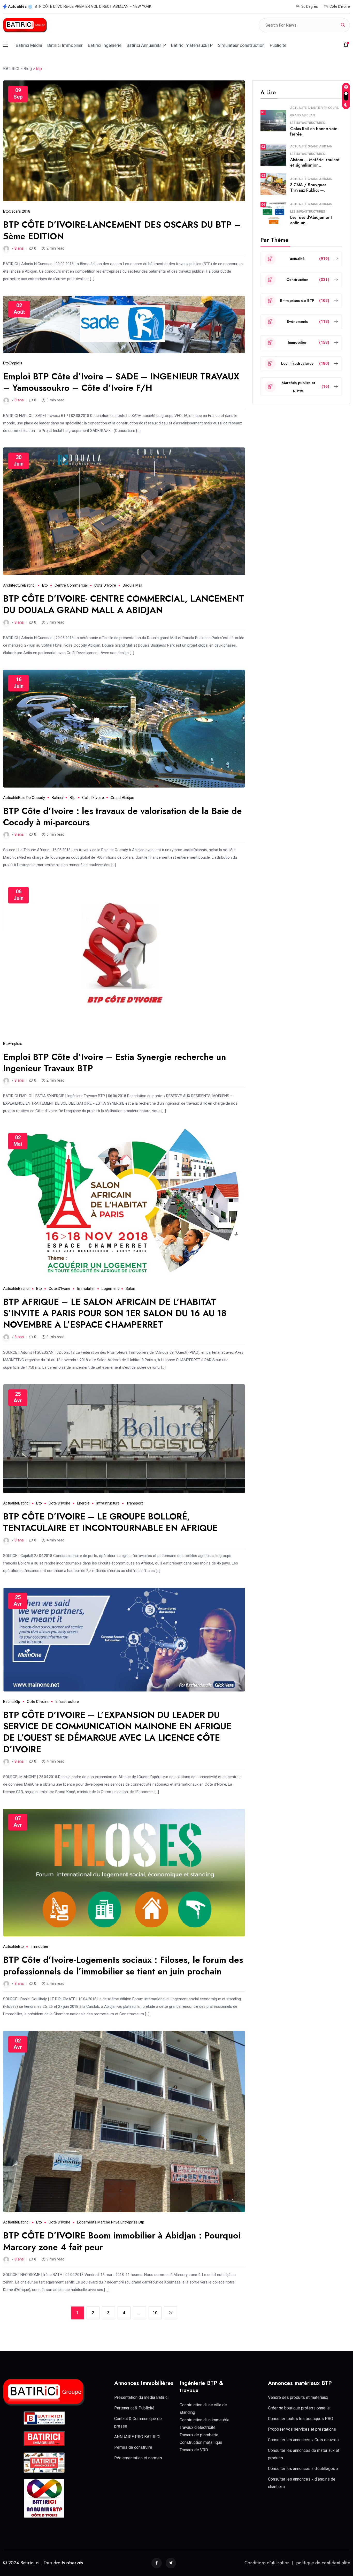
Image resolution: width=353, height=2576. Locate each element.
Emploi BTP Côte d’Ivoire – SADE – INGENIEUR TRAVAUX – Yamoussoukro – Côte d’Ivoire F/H (121, 382)
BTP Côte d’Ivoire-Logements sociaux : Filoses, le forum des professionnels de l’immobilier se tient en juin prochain (123, 1965)
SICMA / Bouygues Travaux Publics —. (308, 188)
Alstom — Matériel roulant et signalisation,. (315, 162)
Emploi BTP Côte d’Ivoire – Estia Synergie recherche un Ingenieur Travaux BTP (115, 1063)
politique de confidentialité (323, 2563)
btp (6, 211)
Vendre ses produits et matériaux (298, 2397)
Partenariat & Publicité (134, 2408)
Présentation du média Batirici (141, 2397)
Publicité (278, 45)
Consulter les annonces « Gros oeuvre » (304, 2440)
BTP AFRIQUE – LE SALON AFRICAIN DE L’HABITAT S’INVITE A (88, 6)
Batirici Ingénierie (105, 45)
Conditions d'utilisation (267, 2563)
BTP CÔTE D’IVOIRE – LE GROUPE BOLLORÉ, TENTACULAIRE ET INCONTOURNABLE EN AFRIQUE (110, 1522)
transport (135, 1503)
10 (155, 2313)
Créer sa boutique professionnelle (299, 2408)
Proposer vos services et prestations (302, 2429)
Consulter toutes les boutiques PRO (301, 2419)
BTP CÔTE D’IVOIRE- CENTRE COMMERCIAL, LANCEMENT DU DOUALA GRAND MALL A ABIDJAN (124, 604)
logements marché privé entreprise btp (111, 2222)
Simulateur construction (241, 45)
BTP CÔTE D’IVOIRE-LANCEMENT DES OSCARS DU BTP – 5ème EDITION (122, 230)
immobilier (86, 1289)
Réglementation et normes (138, 2458)
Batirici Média (29, 45)
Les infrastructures (308, 123)
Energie (83, 1503)
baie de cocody (32, 798)
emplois (16, 363)
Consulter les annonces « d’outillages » (303, 2469)
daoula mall (132, 585)
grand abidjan (122, 798)
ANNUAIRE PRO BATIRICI (137, 2437)
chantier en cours (323, 108)
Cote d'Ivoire (105, 585)
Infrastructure (108, 1503)
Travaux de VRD (194, 2450)
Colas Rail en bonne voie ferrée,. (314, 131)
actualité (11, 798)
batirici (30, 585)
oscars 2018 (20, 211)
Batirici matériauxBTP (192, 45)
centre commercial (71, 585)
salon (130, 1289)
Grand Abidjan (302, 115)
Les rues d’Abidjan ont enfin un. (311, 220)
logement (110, 1289)
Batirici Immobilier (65, 45)
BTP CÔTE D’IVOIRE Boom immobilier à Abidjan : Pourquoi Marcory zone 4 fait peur (122, 2241)
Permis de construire (133, 2447)
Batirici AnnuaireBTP (146, 45)
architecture (14, 585)
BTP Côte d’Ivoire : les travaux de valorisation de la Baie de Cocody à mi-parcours (122, 817)
